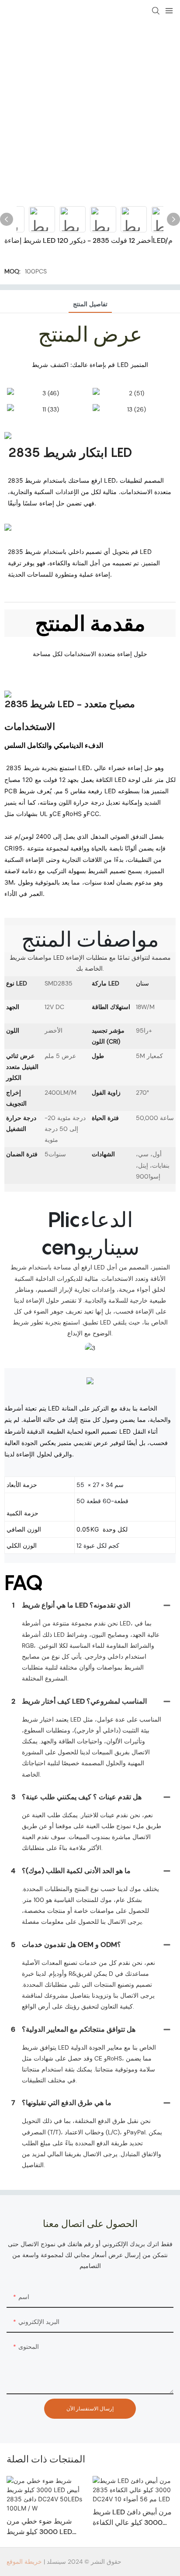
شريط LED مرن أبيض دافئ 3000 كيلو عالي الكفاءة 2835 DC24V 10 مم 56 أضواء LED (132, 2518)
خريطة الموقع (24, 2562)
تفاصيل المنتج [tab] (90, 304)
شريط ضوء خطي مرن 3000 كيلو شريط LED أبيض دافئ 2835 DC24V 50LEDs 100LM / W (43, 2527)
